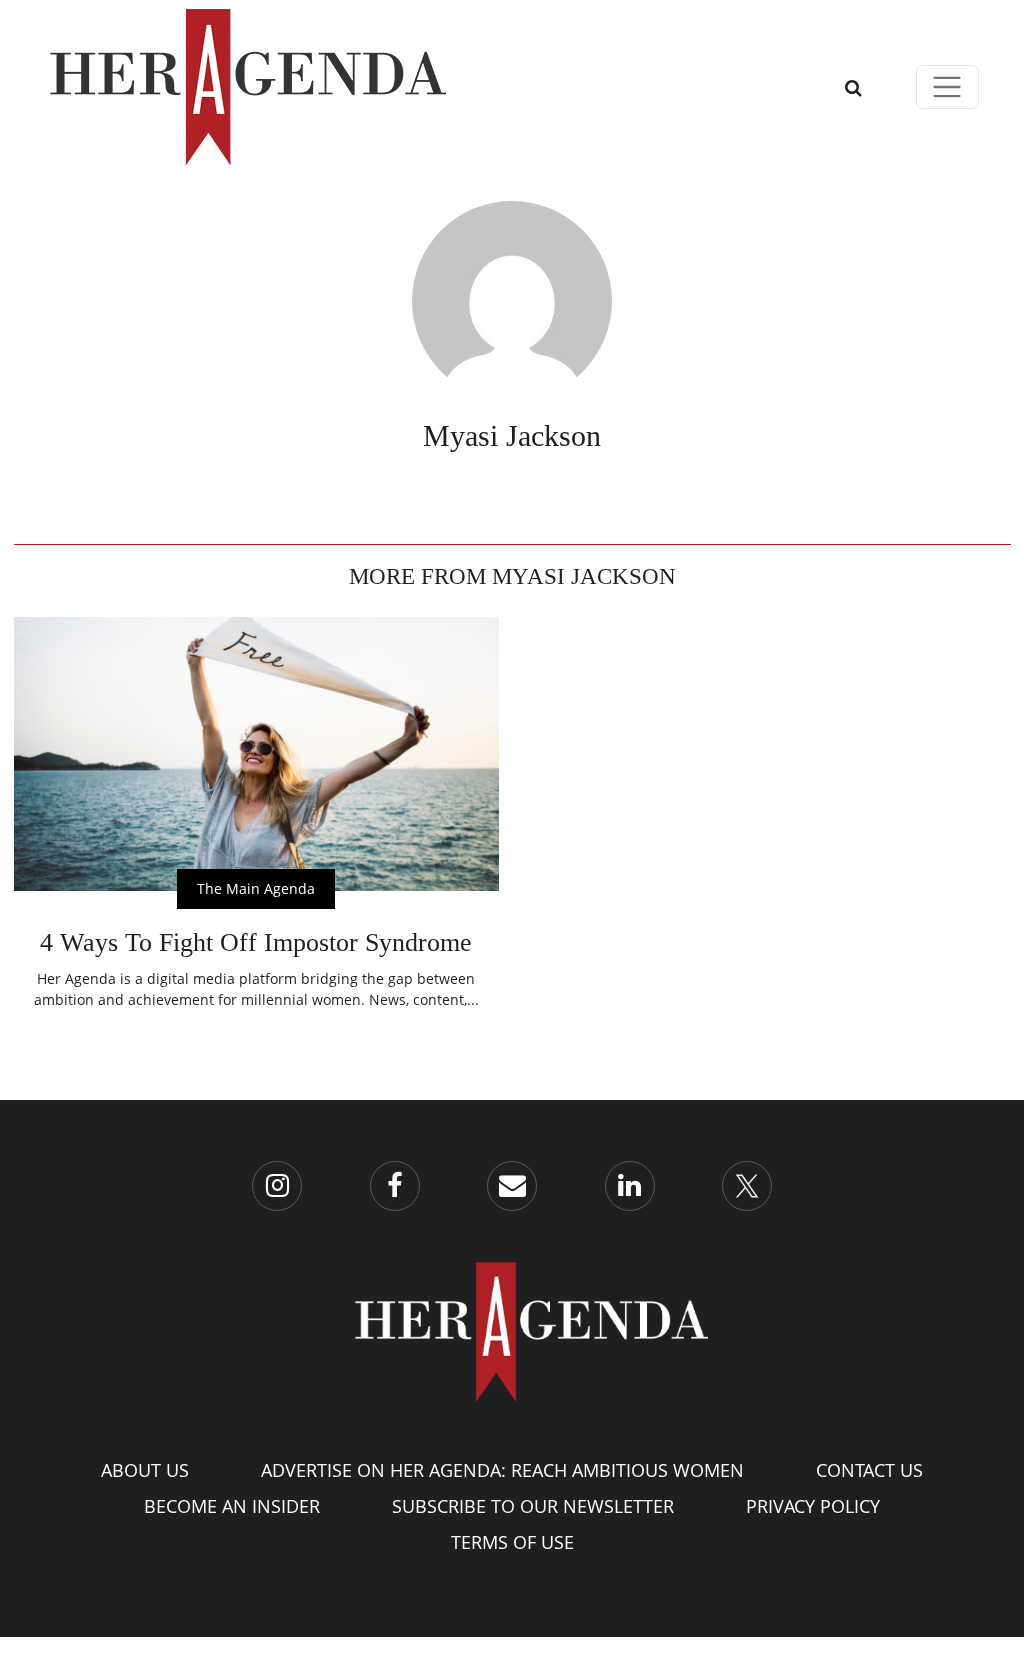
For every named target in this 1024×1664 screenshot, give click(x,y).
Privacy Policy (813, 1506)
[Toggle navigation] (947, 87)
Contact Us (869, 1470)
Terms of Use (512, 1542)
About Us (145, 1470)
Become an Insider (232, 1506)
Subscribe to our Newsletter (533, 1506)
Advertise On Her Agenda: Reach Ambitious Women (502, 1470)
